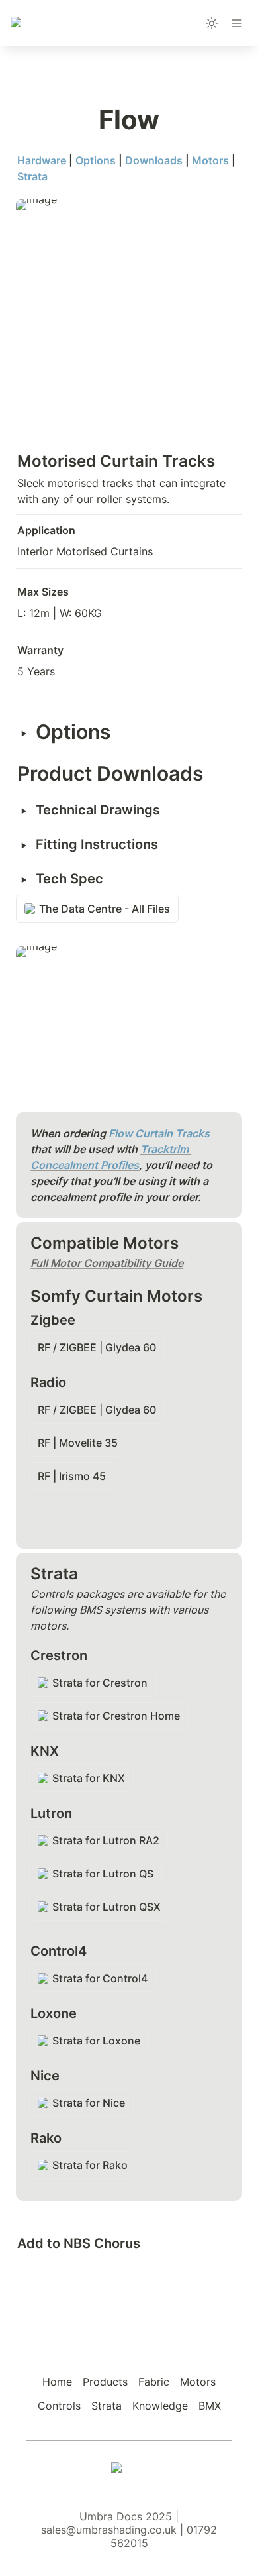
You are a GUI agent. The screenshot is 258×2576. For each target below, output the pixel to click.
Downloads (154, 160)
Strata (32, 176)
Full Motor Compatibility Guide (107, 1263)
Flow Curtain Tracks (159, 1133)
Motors (210, 160)
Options (96, 160)
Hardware (42, 160)
